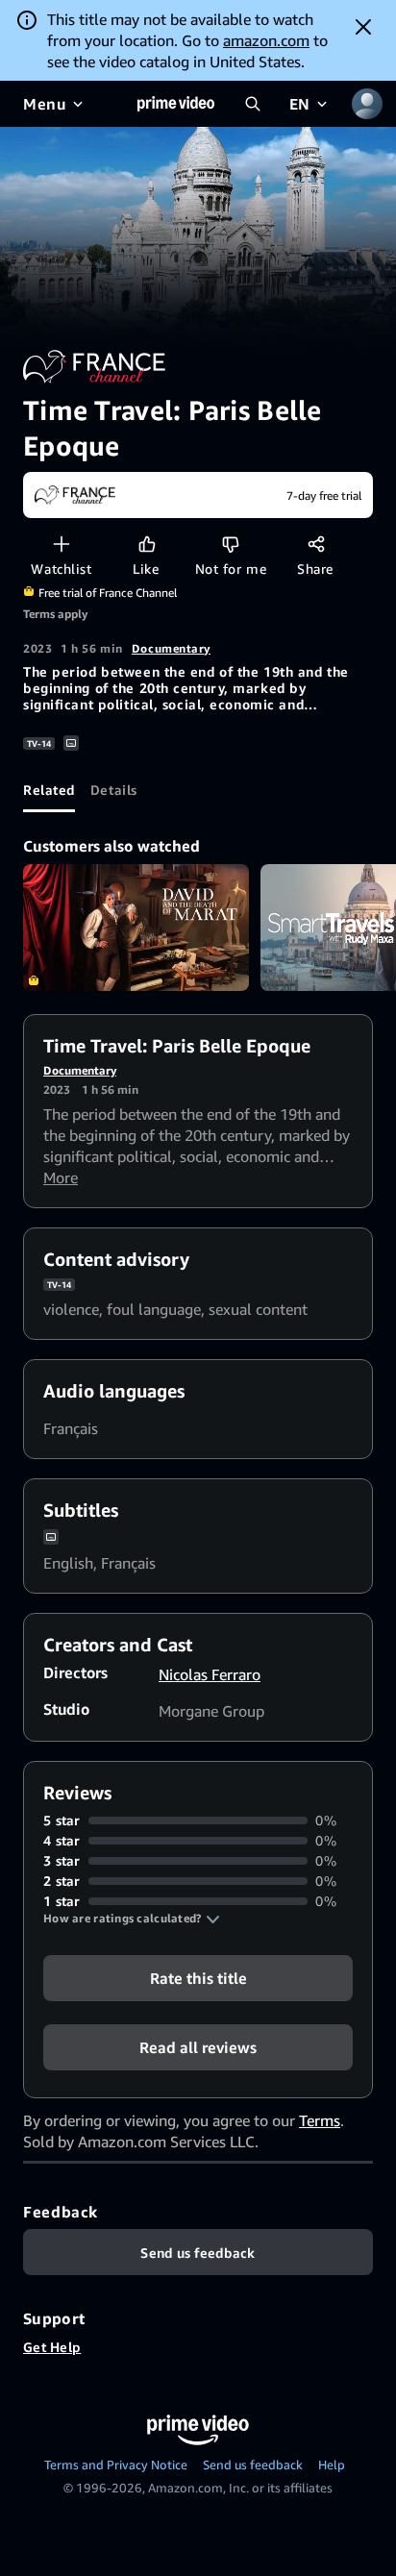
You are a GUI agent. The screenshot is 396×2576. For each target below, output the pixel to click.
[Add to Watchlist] (61, 544)
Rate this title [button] (198, 1978)
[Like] (147, 544)
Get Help (52, 2347)
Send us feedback (253, 2465)
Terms (320, 2120)
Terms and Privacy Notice (116, 2465)
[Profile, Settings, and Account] (367, 104)
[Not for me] (230, 544)
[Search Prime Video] (253, 104)
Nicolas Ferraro (210, 1674)
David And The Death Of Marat (136, 928)
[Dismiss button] (363, 27)
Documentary (171, 648)
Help (332, 2465)
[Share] (316, 544)
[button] (132, 1919)
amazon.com (266, 40)
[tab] (49, 789)
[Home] (176, 104)
